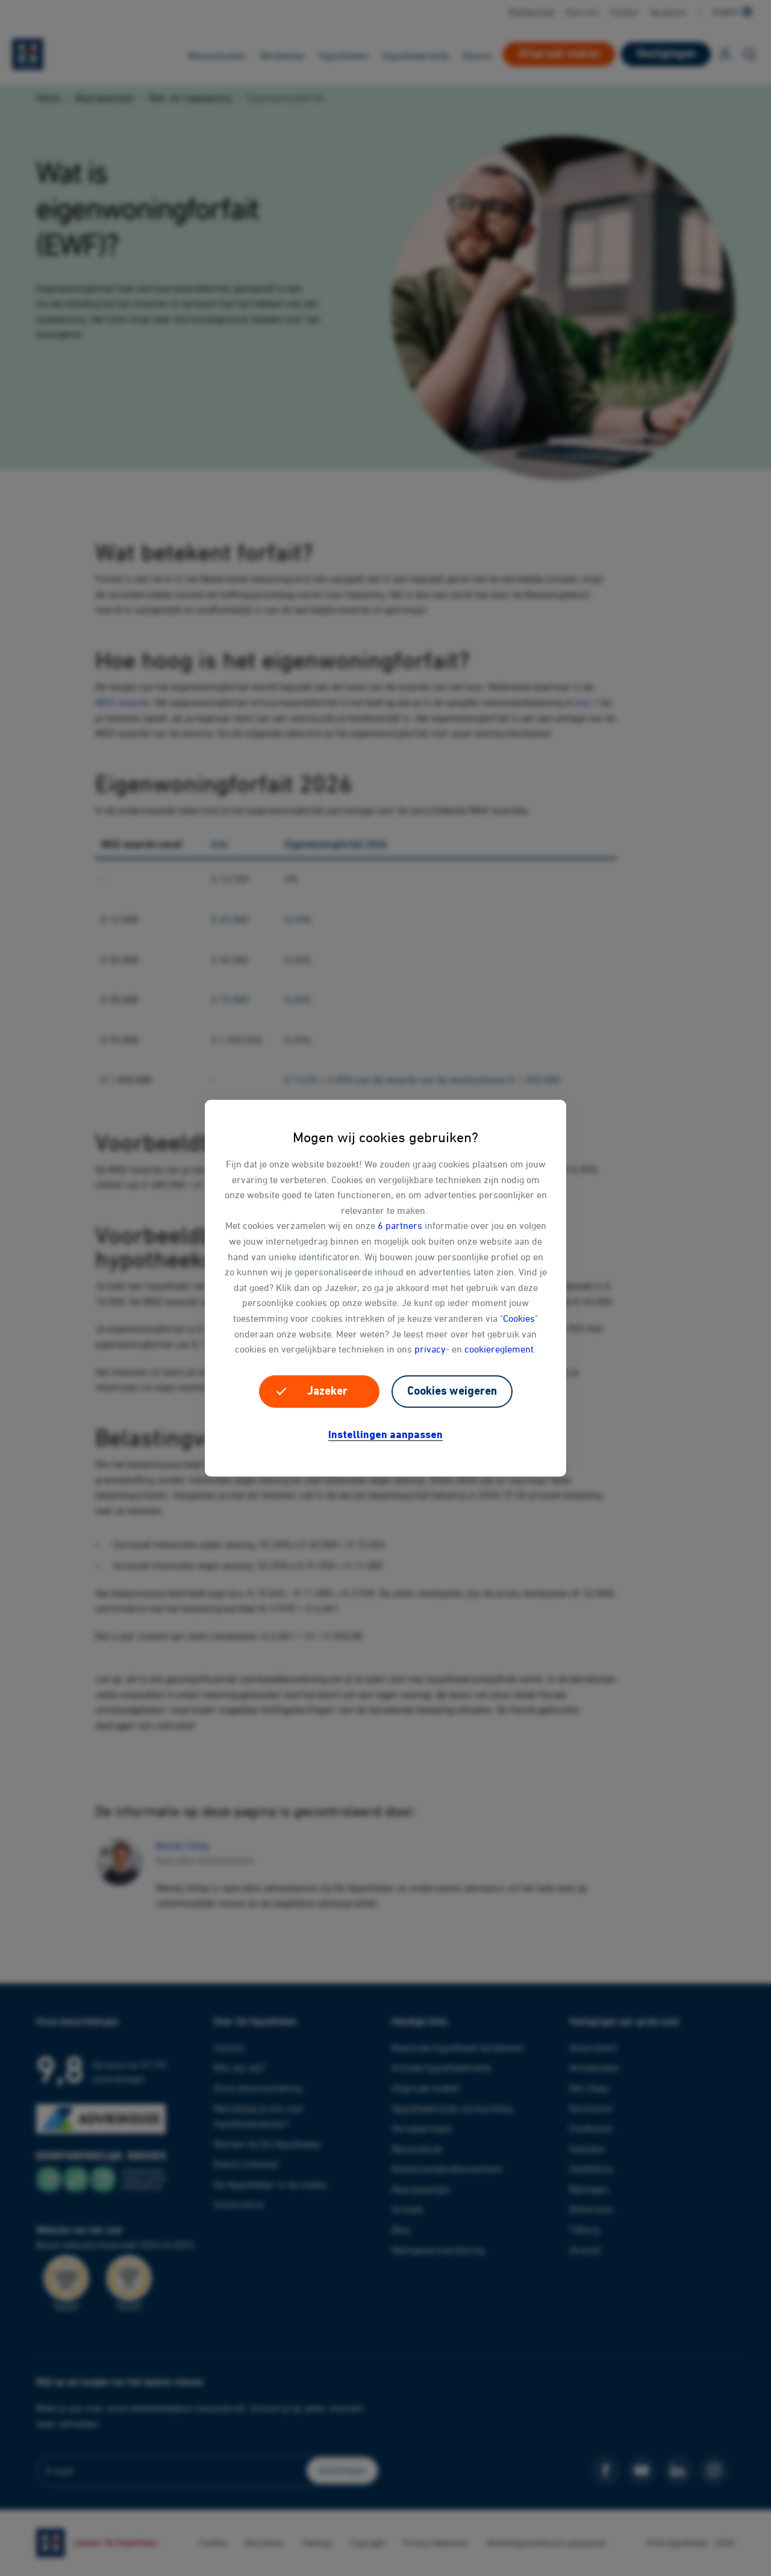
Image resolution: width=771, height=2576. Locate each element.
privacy (430, 1349)
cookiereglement (499, 1349)
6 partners (400, 1225)
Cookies (519, 1318)
